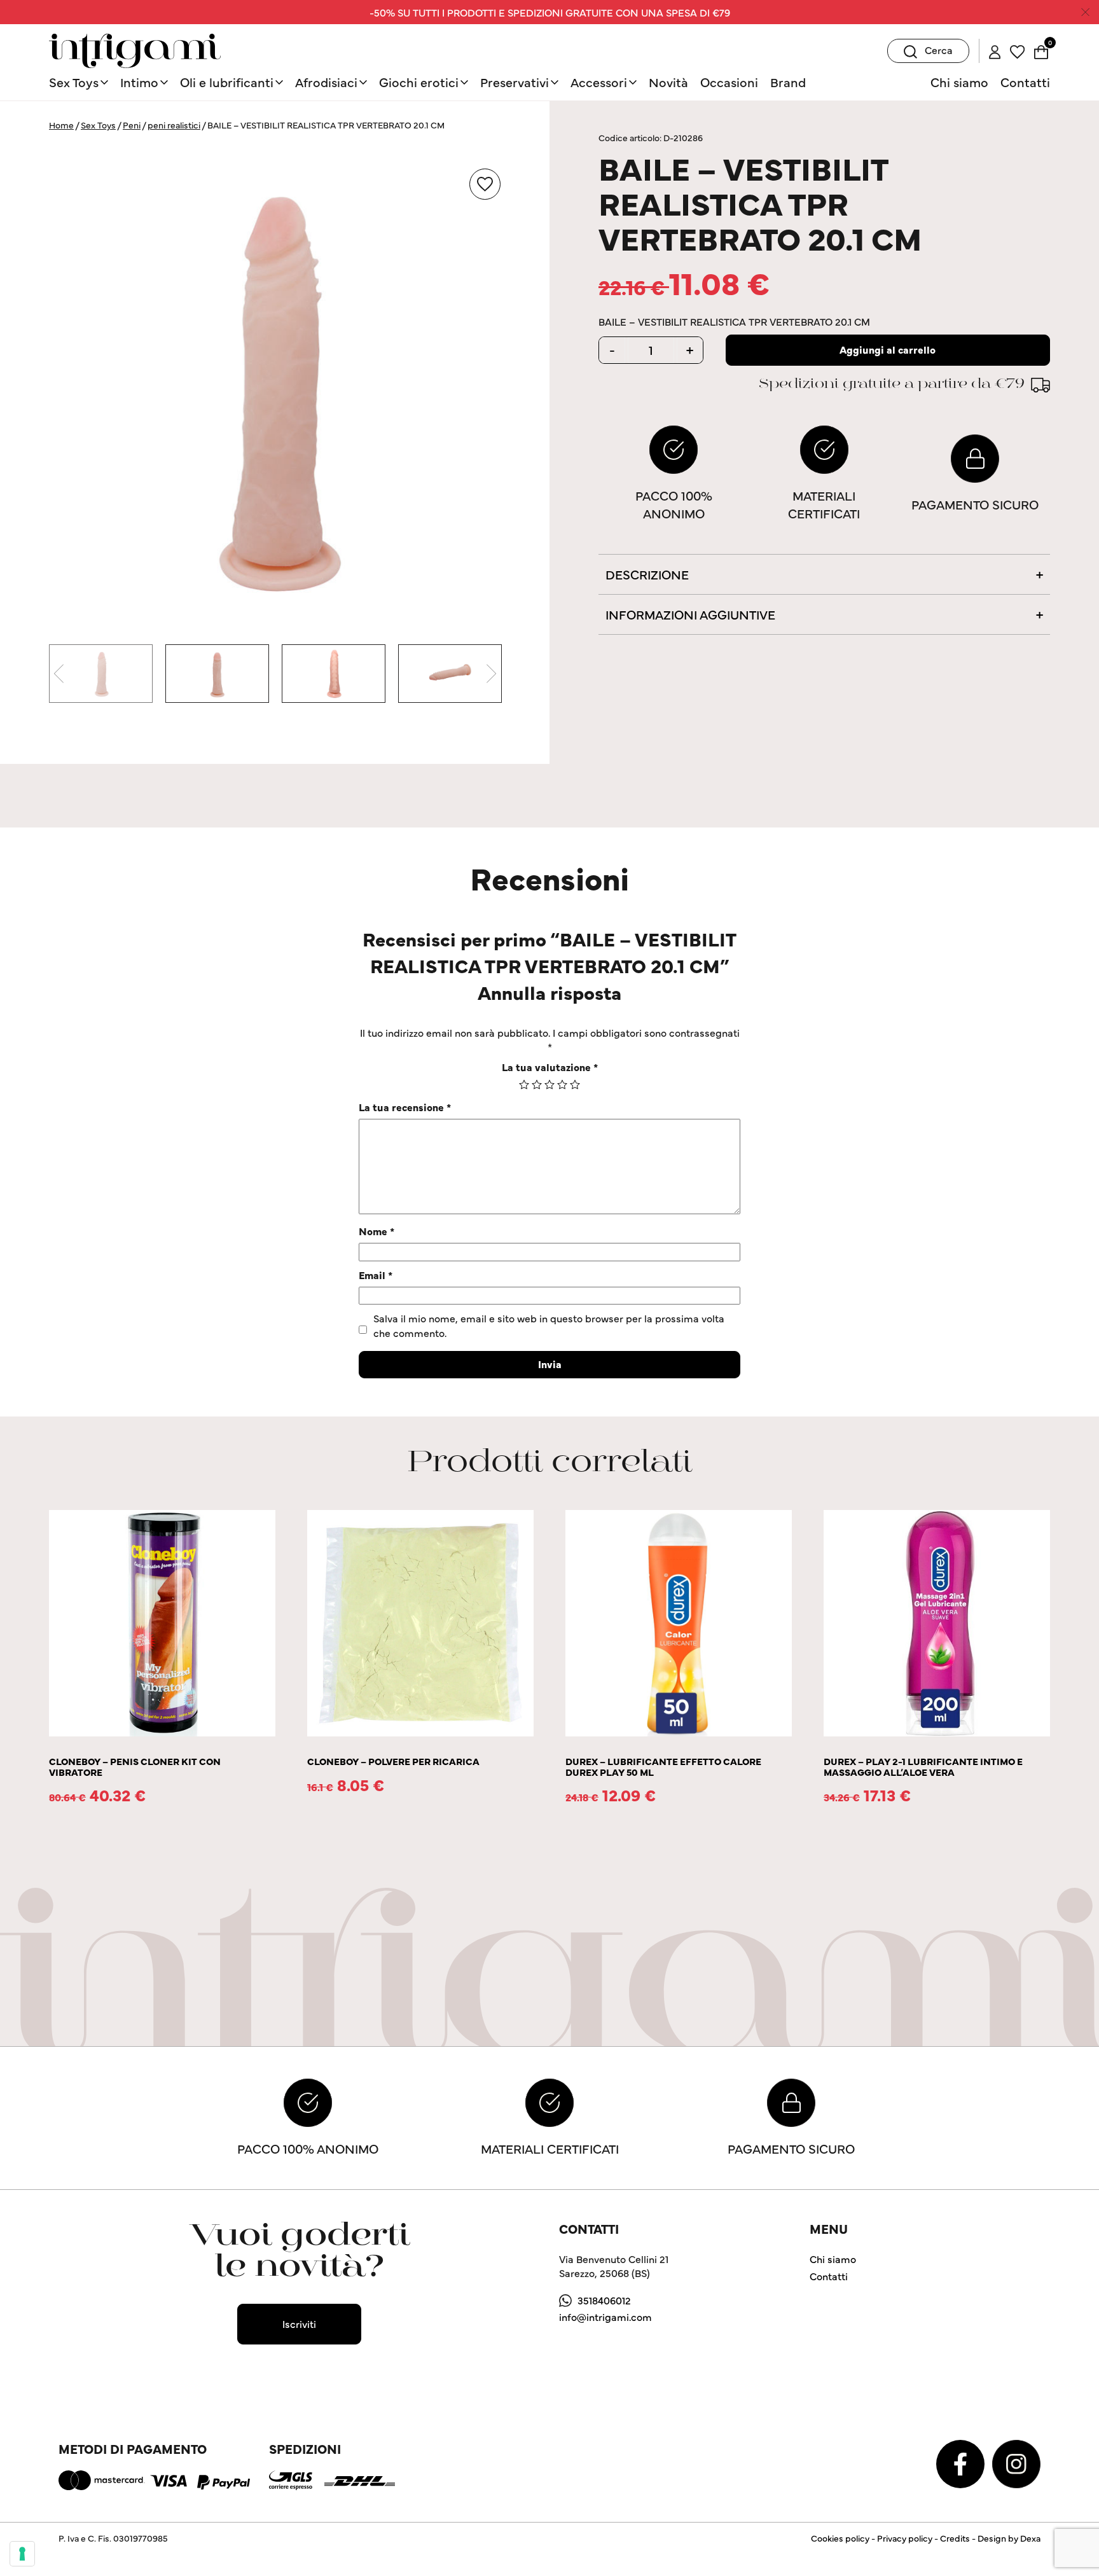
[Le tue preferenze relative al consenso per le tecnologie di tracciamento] (22, 2554)
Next (491, 674)
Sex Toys (74, 82)
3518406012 (604, 2300)
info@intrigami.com (605, 2316)
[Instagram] (1016, 2462)
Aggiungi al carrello (888, 349)
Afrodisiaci (326, 82)
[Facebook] (962, 2462)
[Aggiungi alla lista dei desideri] (485, 184)
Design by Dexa (1009, 2538)
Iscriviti (299, 2323)
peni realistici (174, 125)
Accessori (599, 82)
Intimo (139, 82)
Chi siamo (959, 82)
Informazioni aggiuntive (690, 614)
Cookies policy (840, 2538)
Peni (132, 125)
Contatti (1025, 82)
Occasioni (729, 82)
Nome (377, 1231)
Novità (668, 82)
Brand (788, 82)
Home (61, 125)
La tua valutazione (550, 1067)
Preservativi (515, 82)
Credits (955, 2538)
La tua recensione (405, 1107)
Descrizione (647, 574)
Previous (59, 674)
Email (376, 1275)
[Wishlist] (1017, 50)
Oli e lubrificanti (227, 82)
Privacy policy (905, 2538)
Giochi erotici (419, 82)
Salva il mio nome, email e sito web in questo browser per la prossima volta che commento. (549, 1325)
